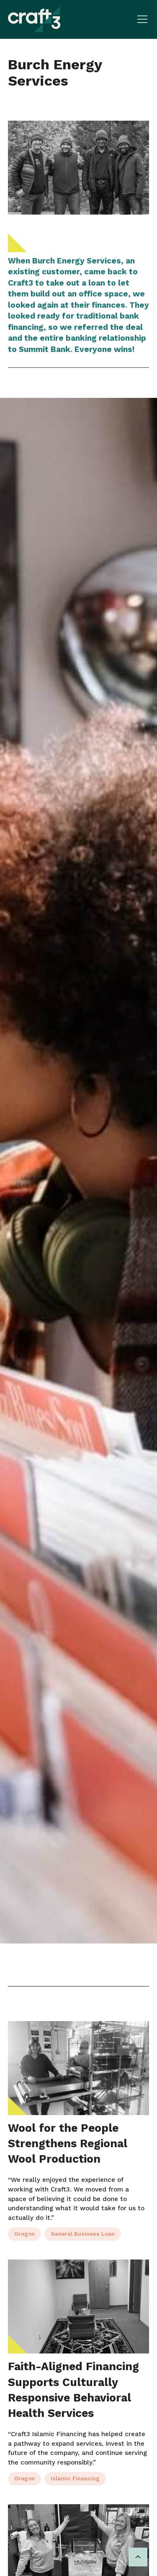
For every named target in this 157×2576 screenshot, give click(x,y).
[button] (141, 19)
